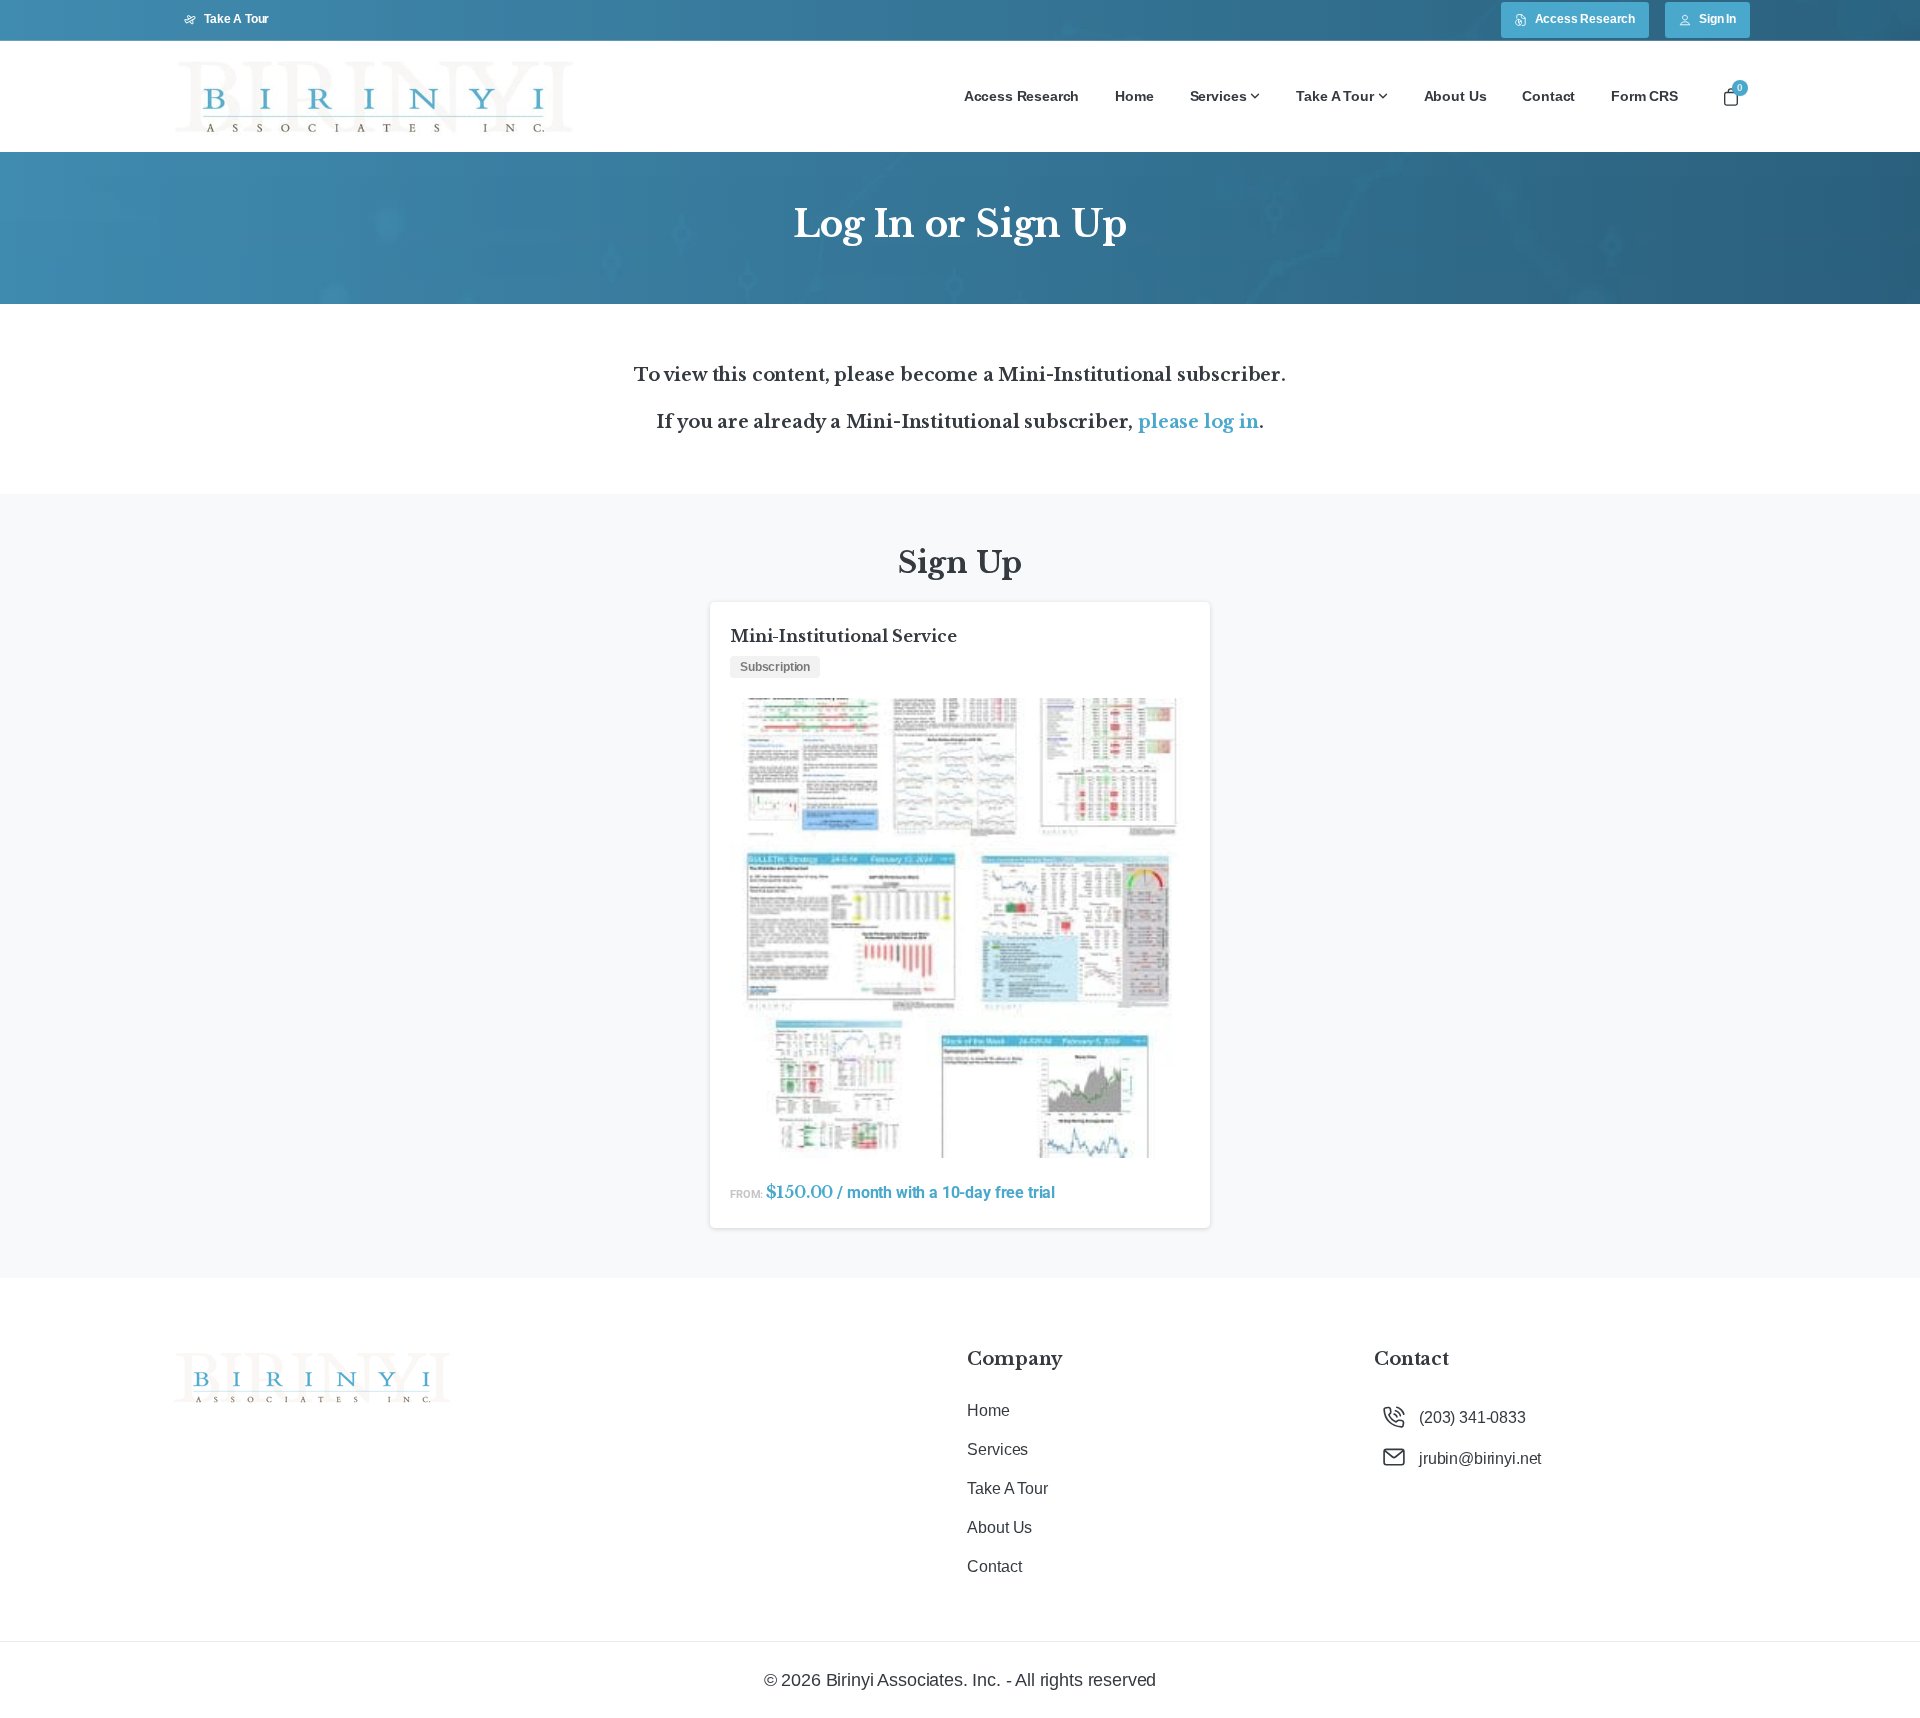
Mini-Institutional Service (843, 636)
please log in (1198, 422)
